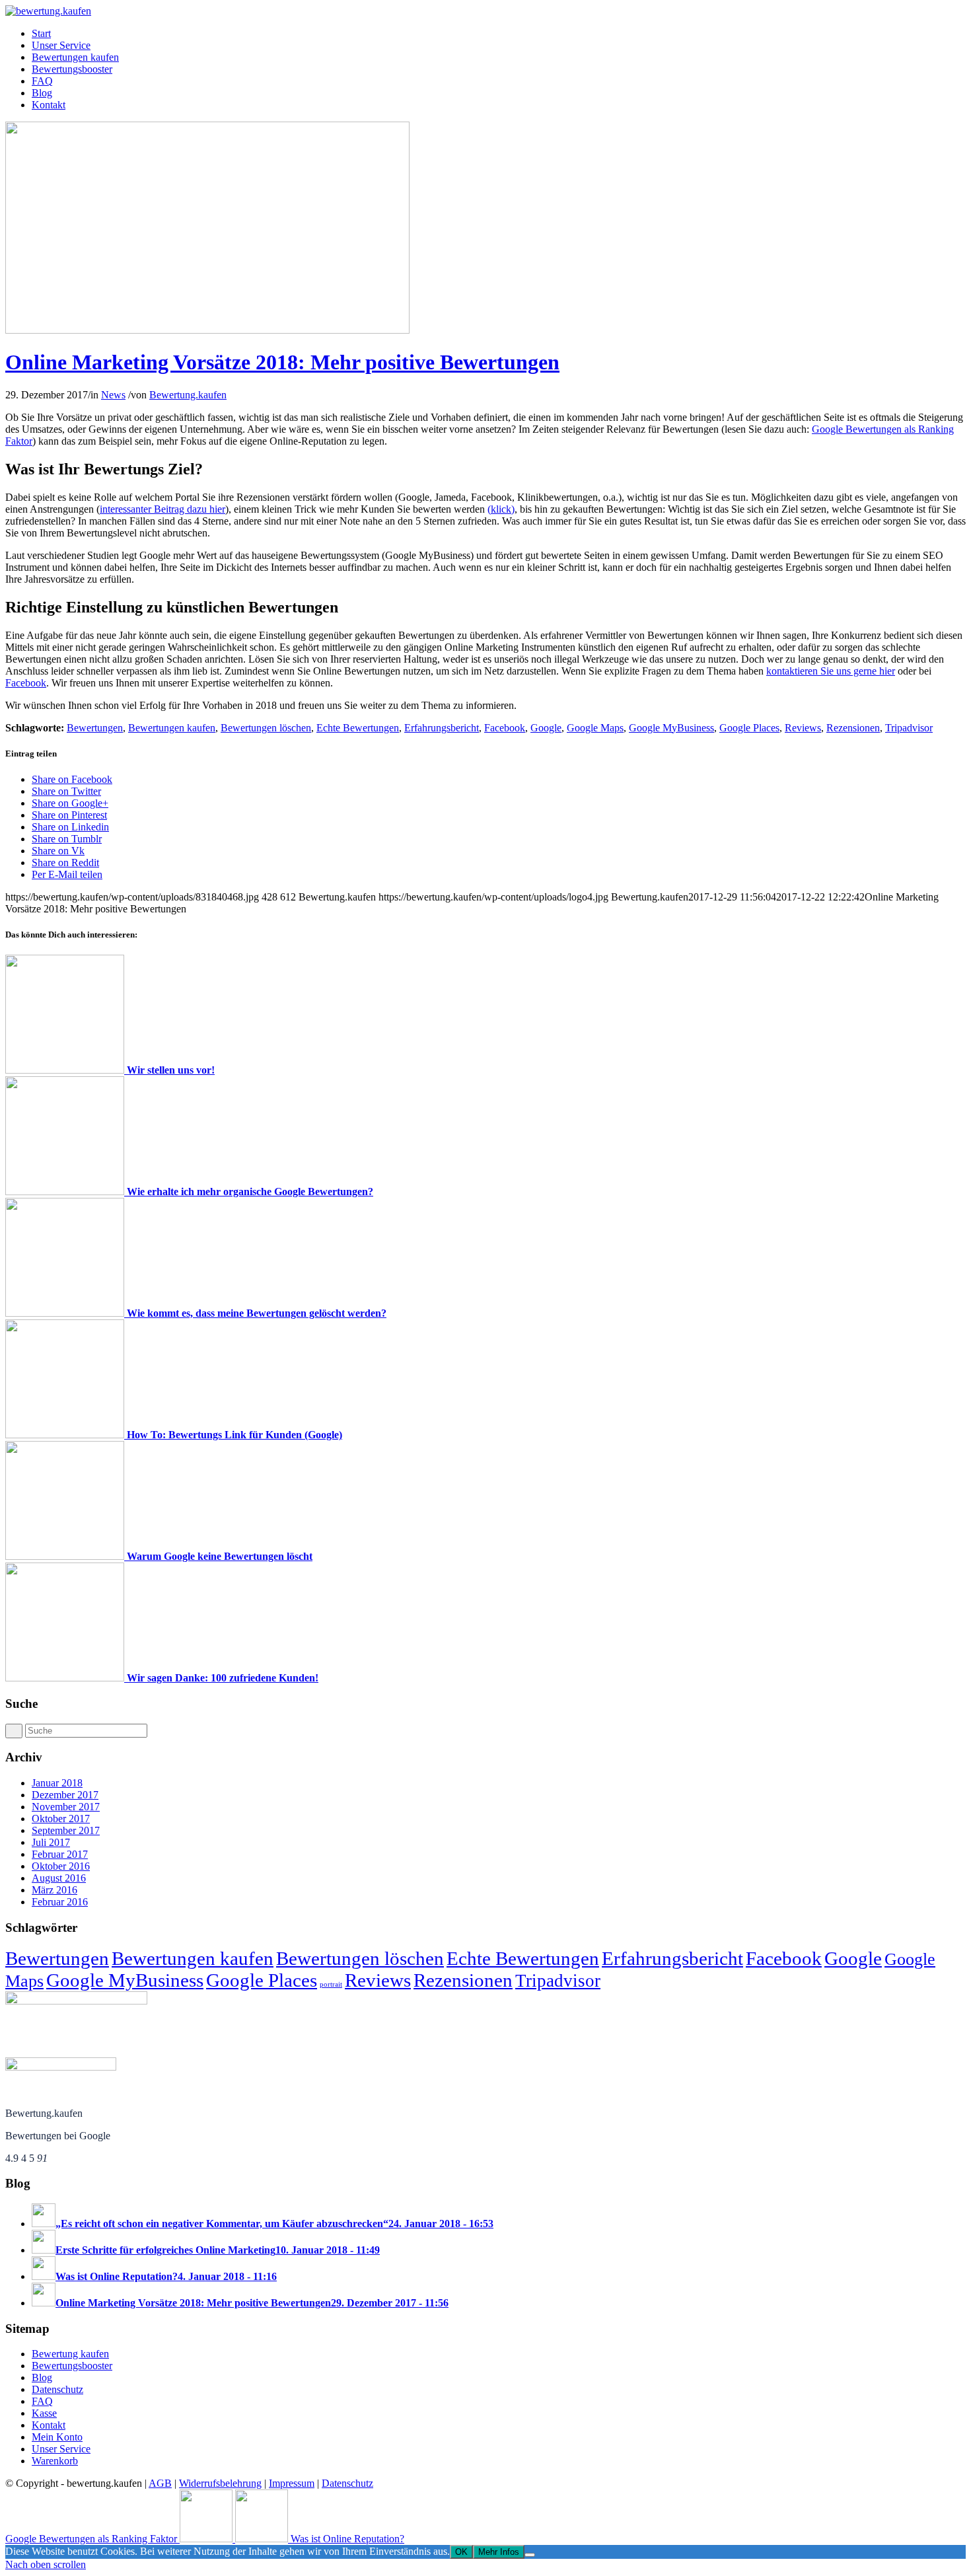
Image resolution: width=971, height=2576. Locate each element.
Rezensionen (853, 728)
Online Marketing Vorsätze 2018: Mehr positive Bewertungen (282, 362)
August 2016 (59, 1878)
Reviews (803, 728)
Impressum (292, 2483)
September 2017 (66, 1830)
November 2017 (66, 1807)
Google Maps (595, 728)
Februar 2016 (60, 1902)
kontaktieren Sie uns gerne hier (831, 671)
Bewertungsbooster (72, 2366)
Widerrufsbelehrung (220, 2483)
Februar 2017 (60, 1854)
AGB (160, 2483)
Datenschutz (57, 2389)
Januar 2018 (57, 1783)
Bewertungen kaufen (172, 728)
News (113, 395)
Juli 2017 (51, 1842)
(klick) (501, 509)
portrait (331, 1984)
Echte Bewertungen (358, 728)
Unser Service (61, 2449)
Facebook (26, 683)
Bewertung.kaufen (188, 395)
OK (461, 2552)
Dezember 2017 (65, 1795)
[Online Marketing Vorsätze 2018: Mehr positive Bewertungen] (207, 330)
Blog (42, 2377)
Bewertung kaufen (70, 2354)
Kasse (44, 2413)
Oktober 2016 (61, 1866)
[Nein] (530, 2555)
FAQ (42, 2401)
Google (546, 728)
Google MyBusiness (671, 728)
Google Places (749, 728)
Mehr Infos (499, 2552)
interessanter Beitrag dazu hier (162, 509)
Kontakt (49, 2425)
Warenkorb (55, 2461)
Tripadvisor (909, 728)
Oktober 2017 (61, 1819)
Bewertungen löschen (266, 728)
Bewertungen (95, 728)
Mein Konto (57, 2437)
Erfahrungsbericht (442, 728)
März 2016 (54, 1890)
